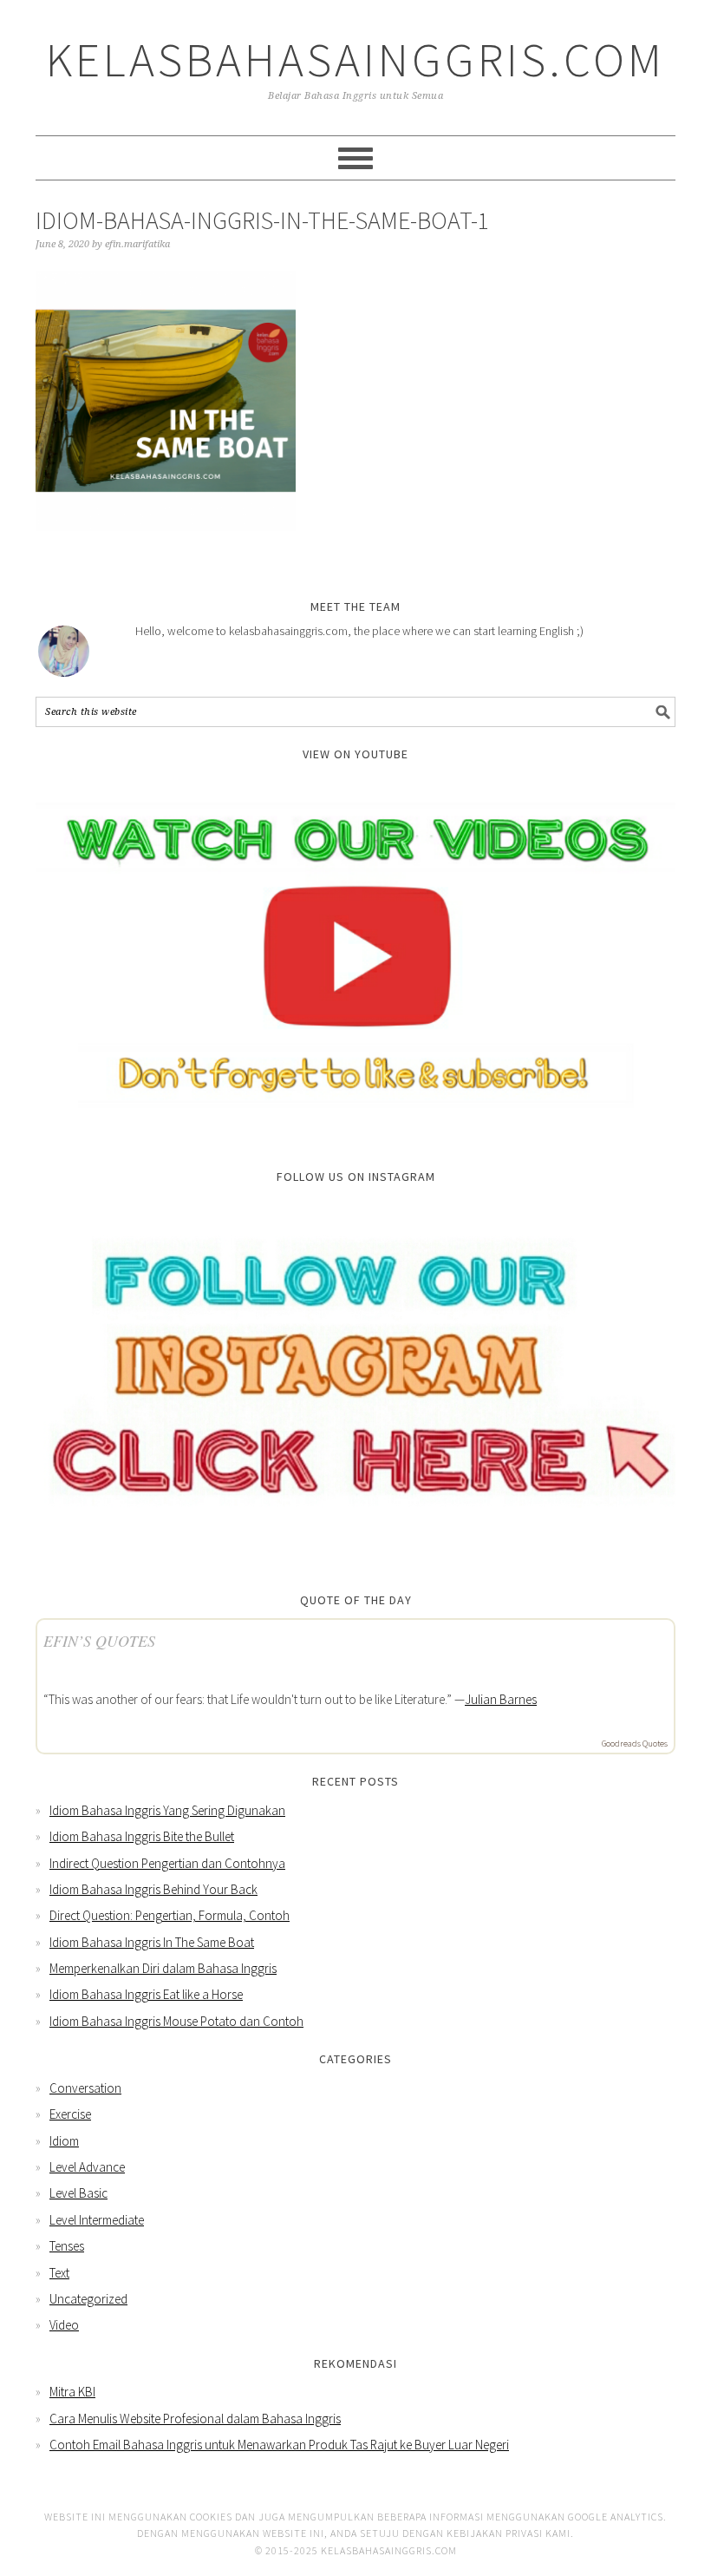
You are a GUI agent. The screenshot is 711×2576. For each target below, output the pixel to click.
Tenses (67, 2246)
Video (64, 2325)
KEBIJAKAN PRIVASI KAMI (509, 2533)
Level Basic (78, 2193)
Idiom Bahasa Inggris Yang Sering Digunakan (167, 1810)
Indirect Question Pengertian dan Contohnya (167, 1863)
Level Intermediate (97, 2220)
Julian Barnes (501, 1699)
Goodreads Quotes (635, 1744)
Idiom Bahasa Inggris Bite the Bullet (142, 1836)
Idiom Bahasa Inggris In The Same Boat (152, 1942)
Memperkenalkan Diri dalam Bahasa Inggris (163, 1968)
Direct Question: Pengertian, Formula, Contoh (170, 1915)
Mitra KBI (72, 2392)
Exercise (70, 2114)
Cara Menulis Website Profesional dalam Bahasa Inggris (195, 2419)
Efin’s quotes (99, 1641)
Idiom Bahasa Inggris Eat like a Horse (146, 1994)
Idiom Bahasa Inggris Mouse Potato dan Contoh (176, 2021)
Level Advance (87, 2167)
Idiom (64, 2141)
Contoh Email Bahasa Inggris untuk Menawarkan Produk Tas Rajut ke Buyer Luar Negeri (279, 2445)
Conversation (85, 2088)
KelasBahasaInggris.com (355, 59)
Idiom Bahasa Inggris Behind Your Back (153, 1889)
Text (59, 2273)
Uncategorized (88, 2299)
